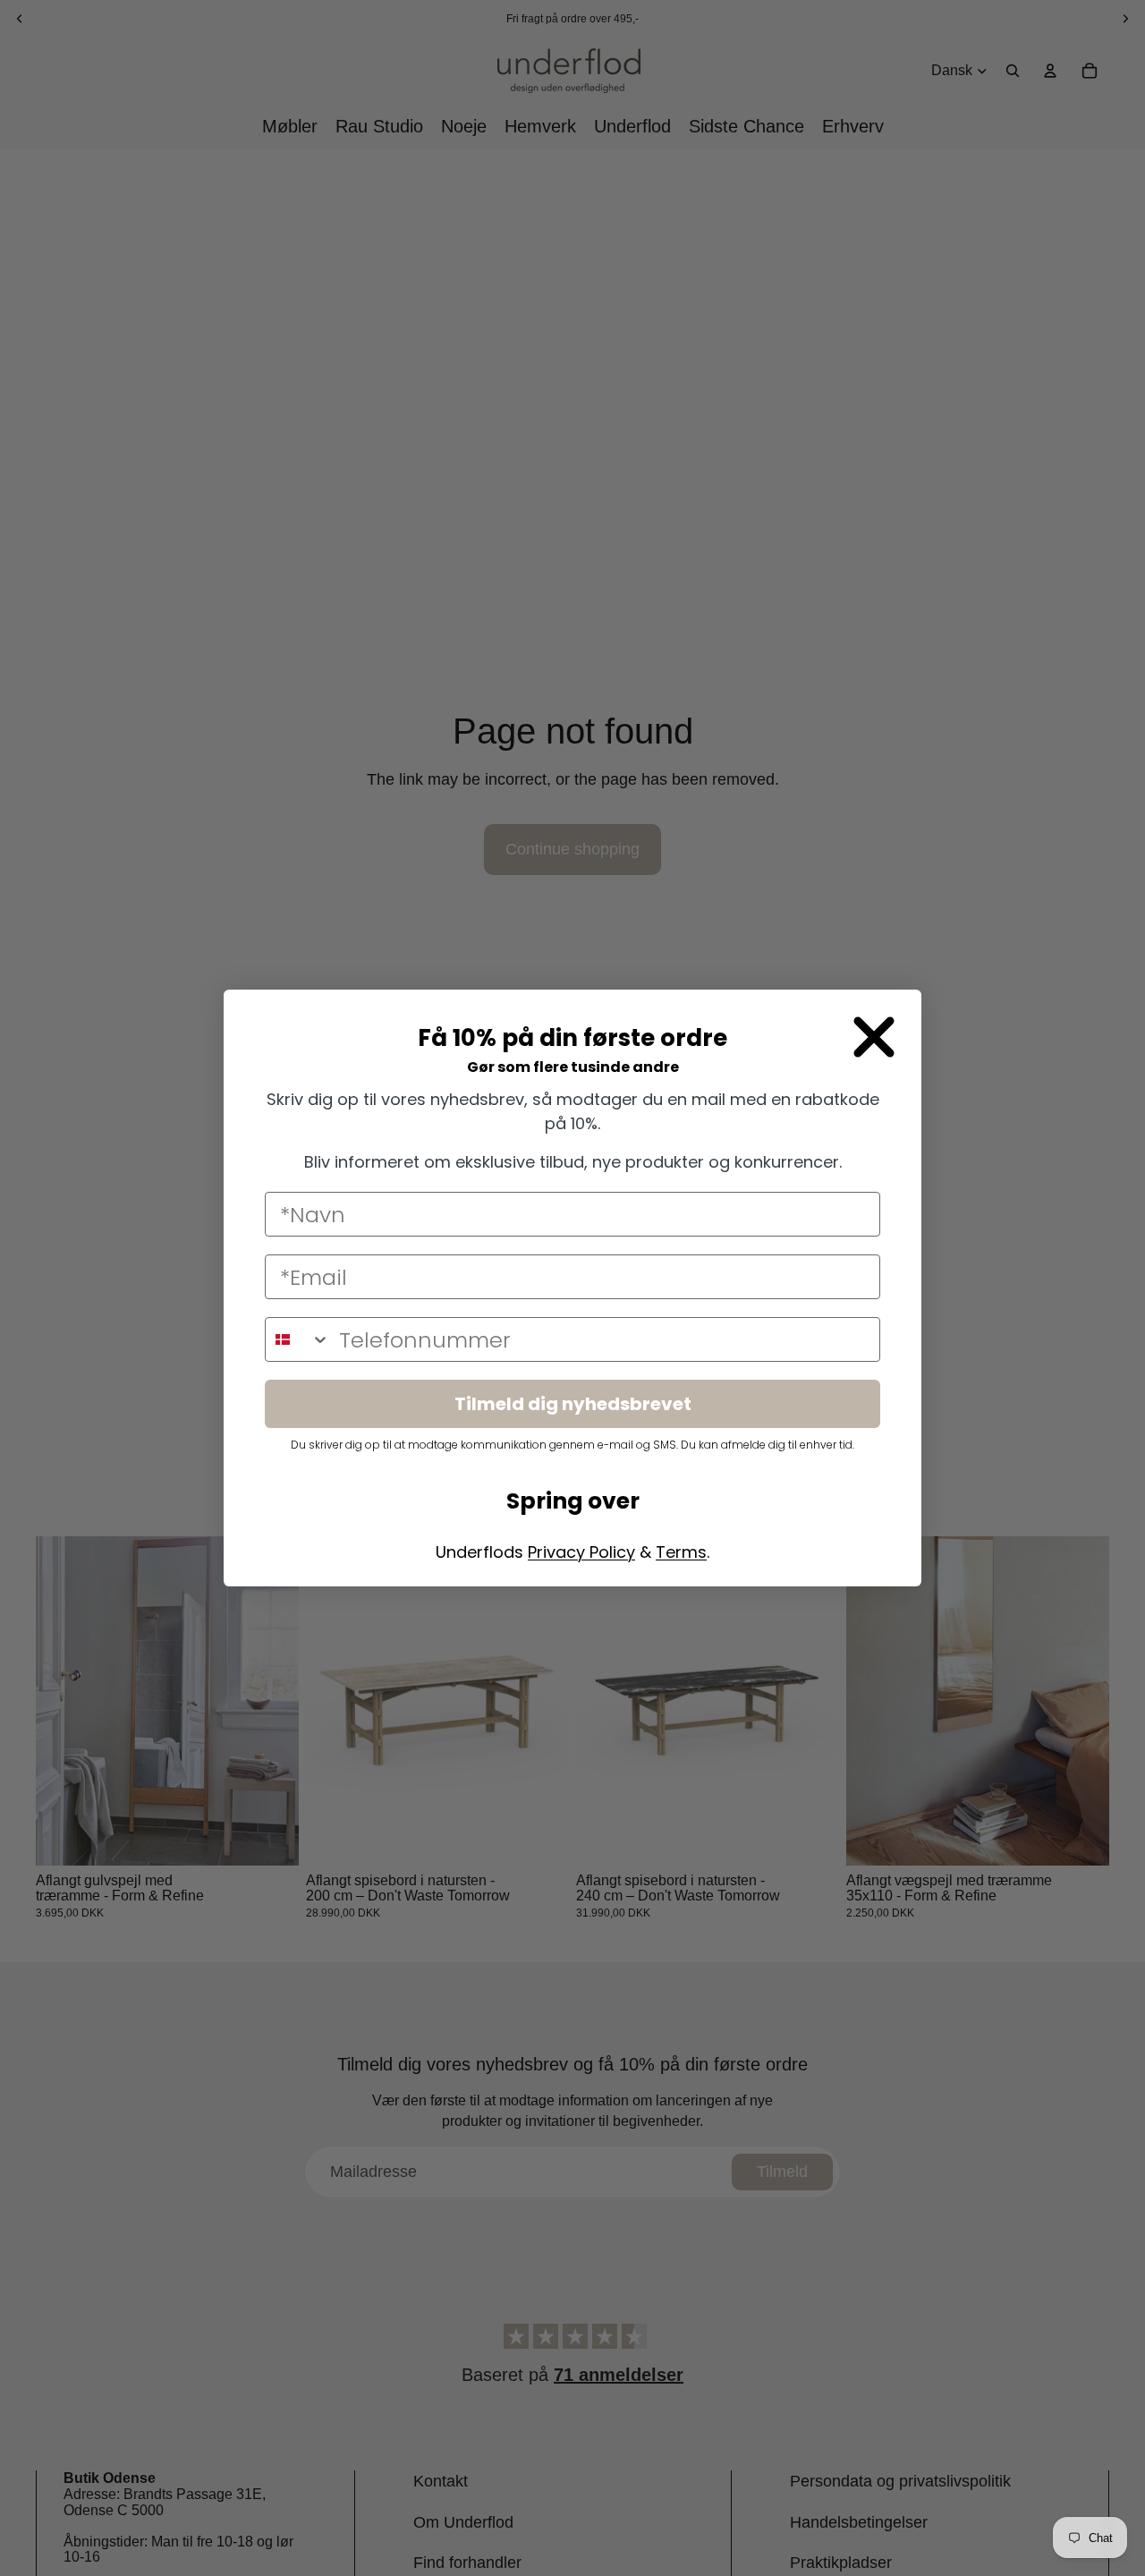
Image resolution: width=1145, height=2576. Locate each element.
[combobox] (298, 1339)
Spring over (573, 1501)
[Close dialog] (874, 1037)
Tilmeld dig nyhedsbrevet (573, 1404)
